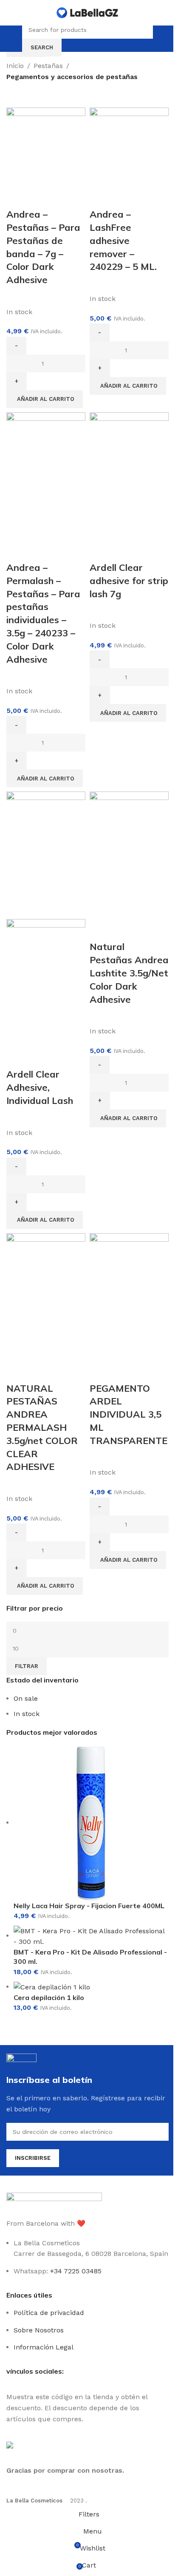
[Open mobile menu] (14, 39)
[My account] (161, 39)
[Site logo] (87, 12)
